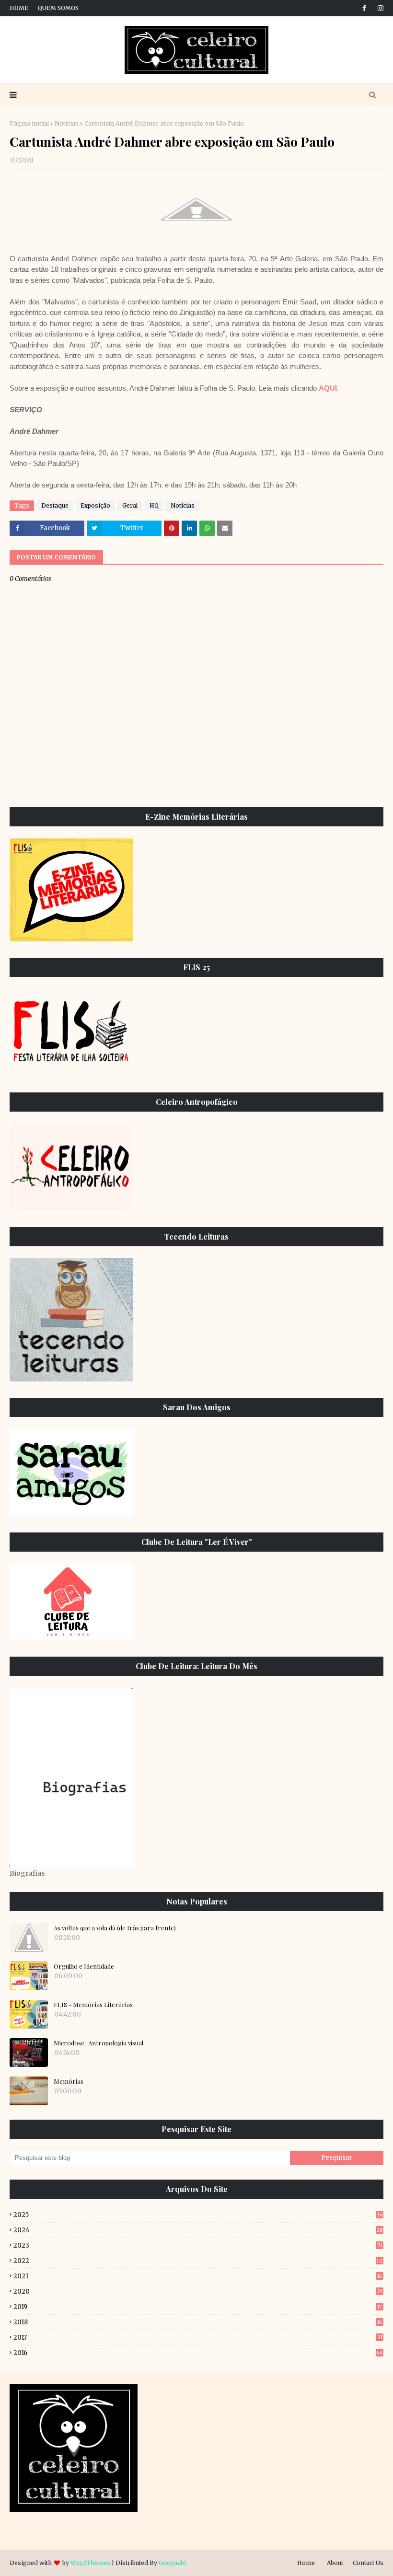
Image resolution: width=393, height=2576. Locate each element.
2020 (198, 2292)
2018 (198, 2322)
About (335, 2563)
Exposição (95, 505)
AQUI (328, 388)
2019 (198, 2307)
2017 (198, 2338)
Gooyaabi (172, 2563)
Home (19, 8)
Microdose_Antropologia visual (98, 2043)
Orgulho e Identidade (84, 1966)
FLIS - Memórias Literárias (93, 2004)
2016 (198, 2353)
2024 (198, 2230)
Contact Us (368, 2563)
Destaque (55, 505)
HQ (154, 505)
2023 (198, 2245)
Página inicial (29, 123)
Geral (130, 505)
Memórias (69, 2081)
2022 (198, 2261)
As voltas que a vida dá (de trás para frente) (115, 1928)
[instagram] (379, 8)
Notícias (67, 123)
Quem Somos (58, 8)
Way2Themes (90, 2563)
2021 (198, 2276)
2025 (198, 2215)
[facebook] (364, 8)
